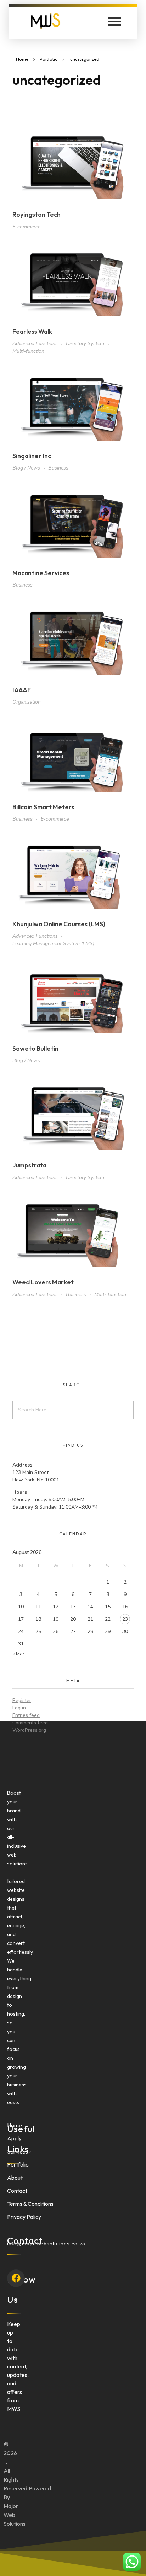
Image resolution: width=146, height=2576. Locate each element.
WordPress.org (29, 1730)
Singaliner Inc (32, 456)
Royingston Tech (36, 214)
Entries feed (26, 1715)
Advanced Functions (35, 343)
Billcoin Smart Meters (43, 807)
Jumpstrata (29, 1165)
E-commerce (26, 227)
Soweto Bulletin (35, 1048)
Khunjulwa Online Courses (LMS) (59, 924)
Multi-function (28, 351)
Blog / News (26, 468)
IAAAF (22, 690)
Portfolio (49, 59)
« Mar (18, 1654)
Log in (19, 1708)
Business (58, 468)
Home (22, 59)
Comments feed (30, 1723)
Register (22, 1700)
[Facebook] (16, 2278)
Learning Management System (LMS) (53, 943)
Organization (27, 702)
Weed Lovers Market (43, 1282)
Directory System (85, 343)
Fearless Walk (32, 331)
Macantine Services (41, 573)
